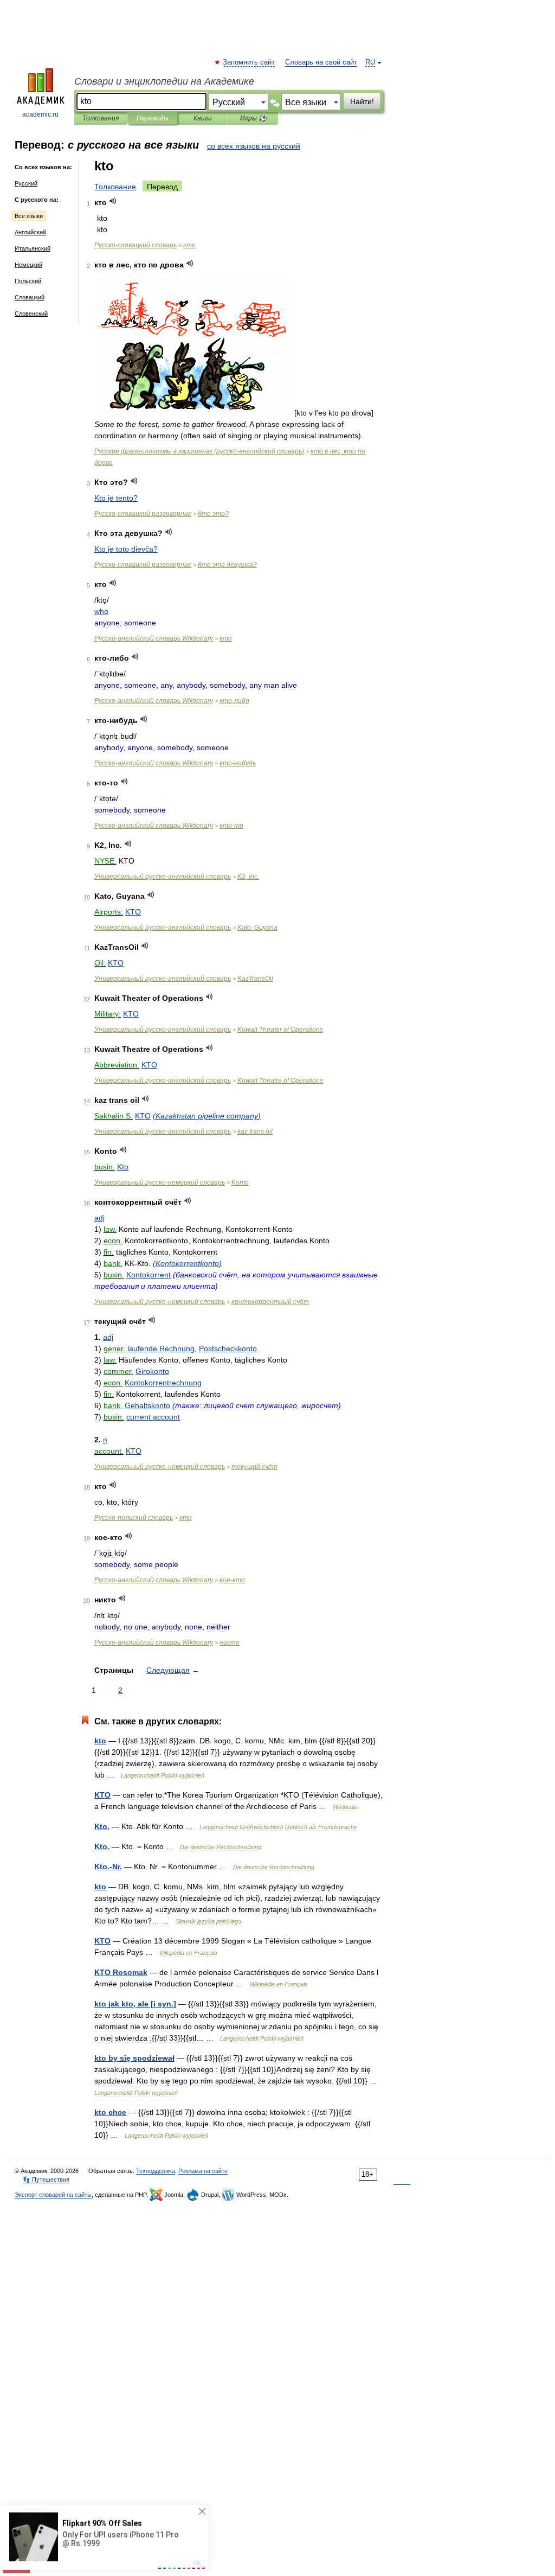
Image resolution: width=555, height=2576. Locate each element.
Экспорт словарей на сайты (53, 2195)
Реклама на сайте (203, 2171)
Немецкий (28, 265)
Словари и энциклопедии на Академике (164, 81)
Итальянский (33, 248)
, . (248, 877)
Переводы (153, 118)
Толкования (101, 118)
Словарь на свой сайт (321, 62)
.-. (108, 1867)
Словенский (31, 314)
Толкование (115, 187)
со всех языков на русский (254, 146)
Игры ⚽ (253, 118)
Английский (30, 232)
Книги (203, 118)
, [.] (135, 2004)
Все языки (29, 216)
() (207, 1116)
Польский (28, 281)
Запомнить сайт (249, 62)
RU (370, 62)
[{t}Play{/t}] (113, 201)
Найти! (362, 101)
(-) (199, 451)
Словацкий (30, 297)
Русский (26, 183)
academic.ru (40, 114)
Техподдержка (156, 2171)
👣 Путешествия (46, 2179)
